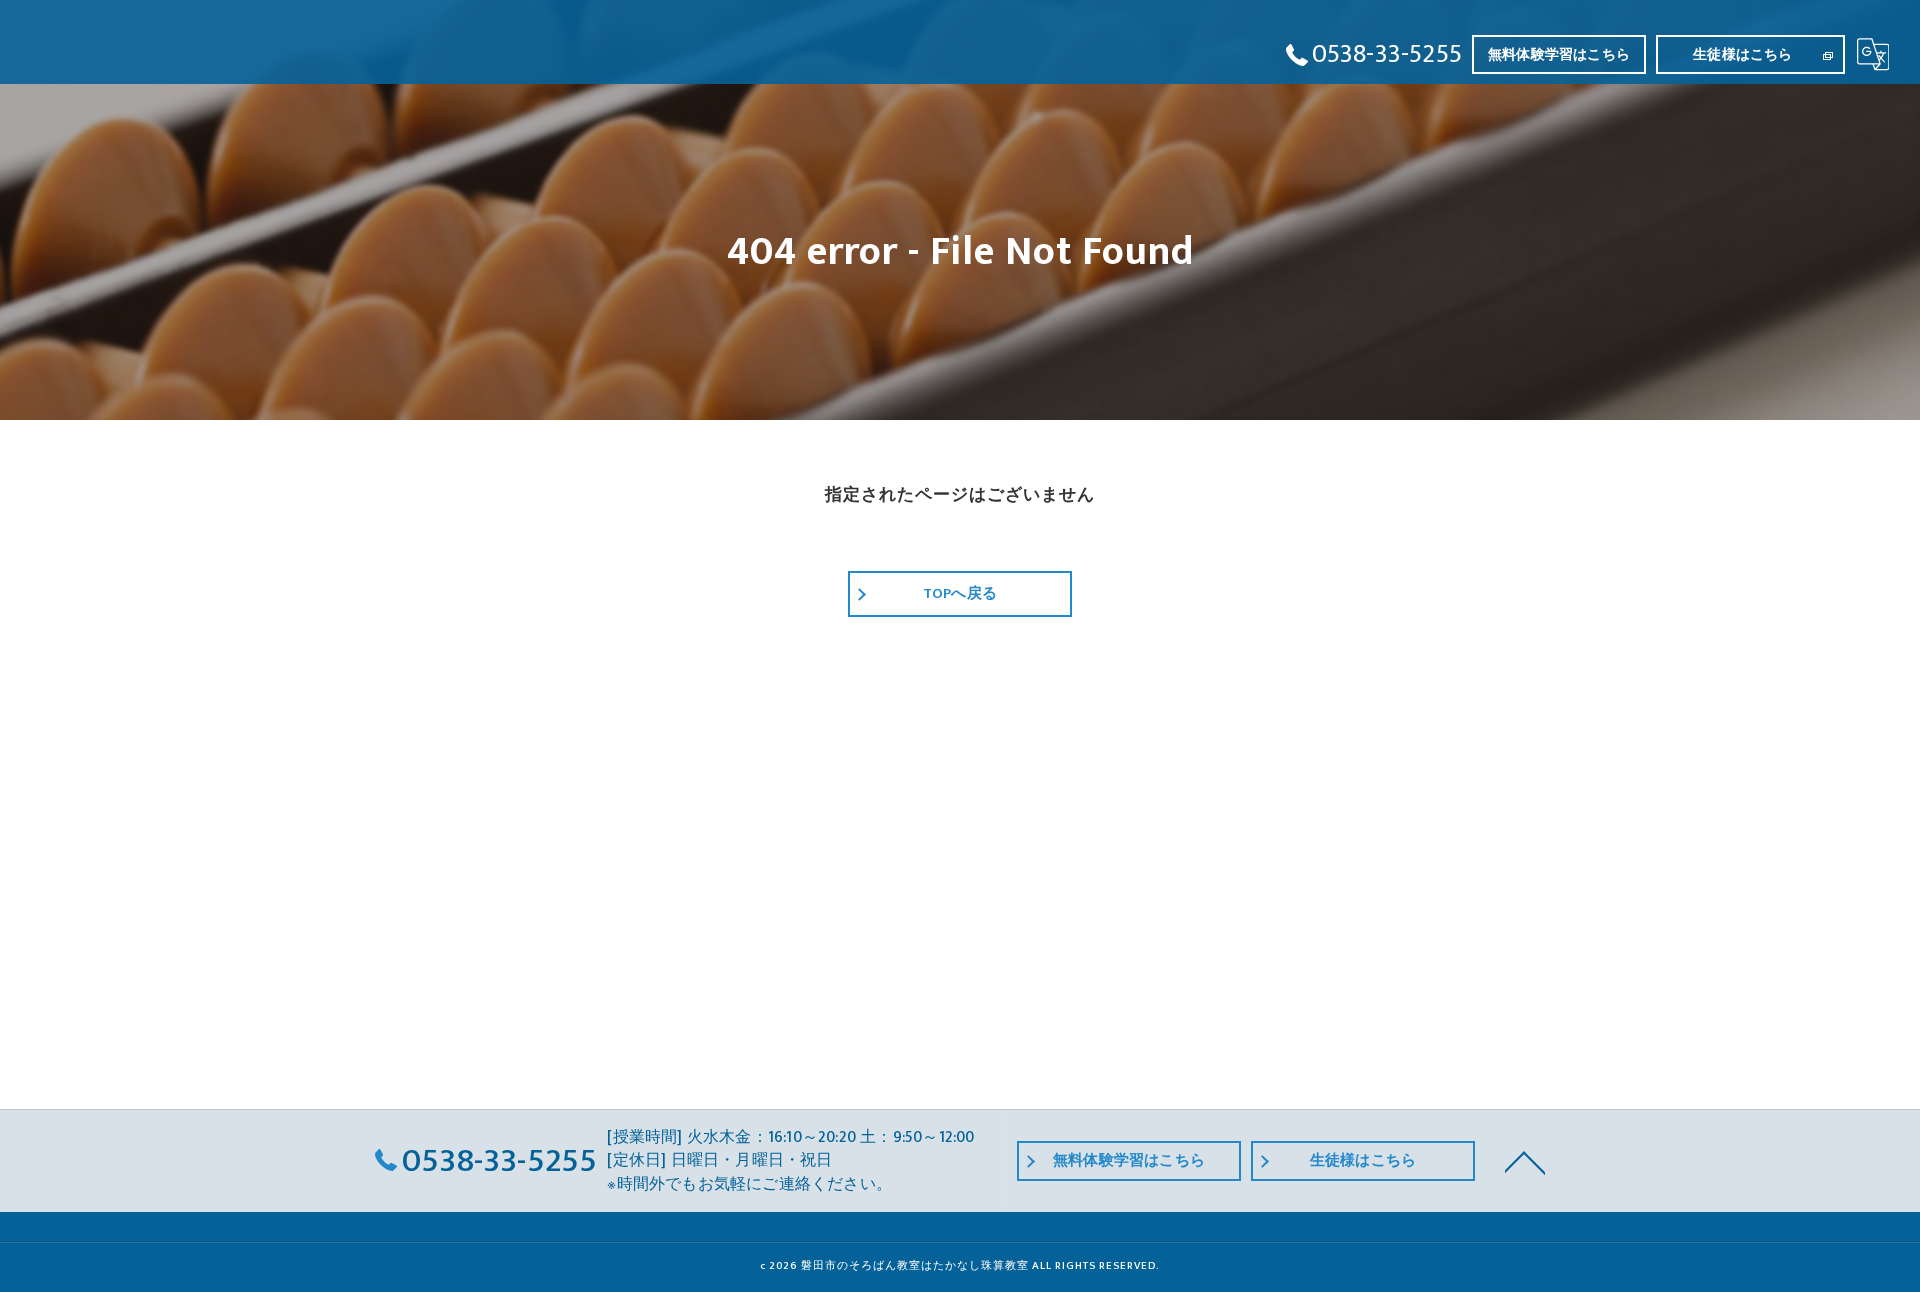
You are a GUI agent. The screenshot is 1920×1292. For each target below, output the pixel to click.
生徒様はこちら (1742, 54)
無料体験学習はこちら (1559, 54)
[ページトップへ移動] (1525, 1161)
